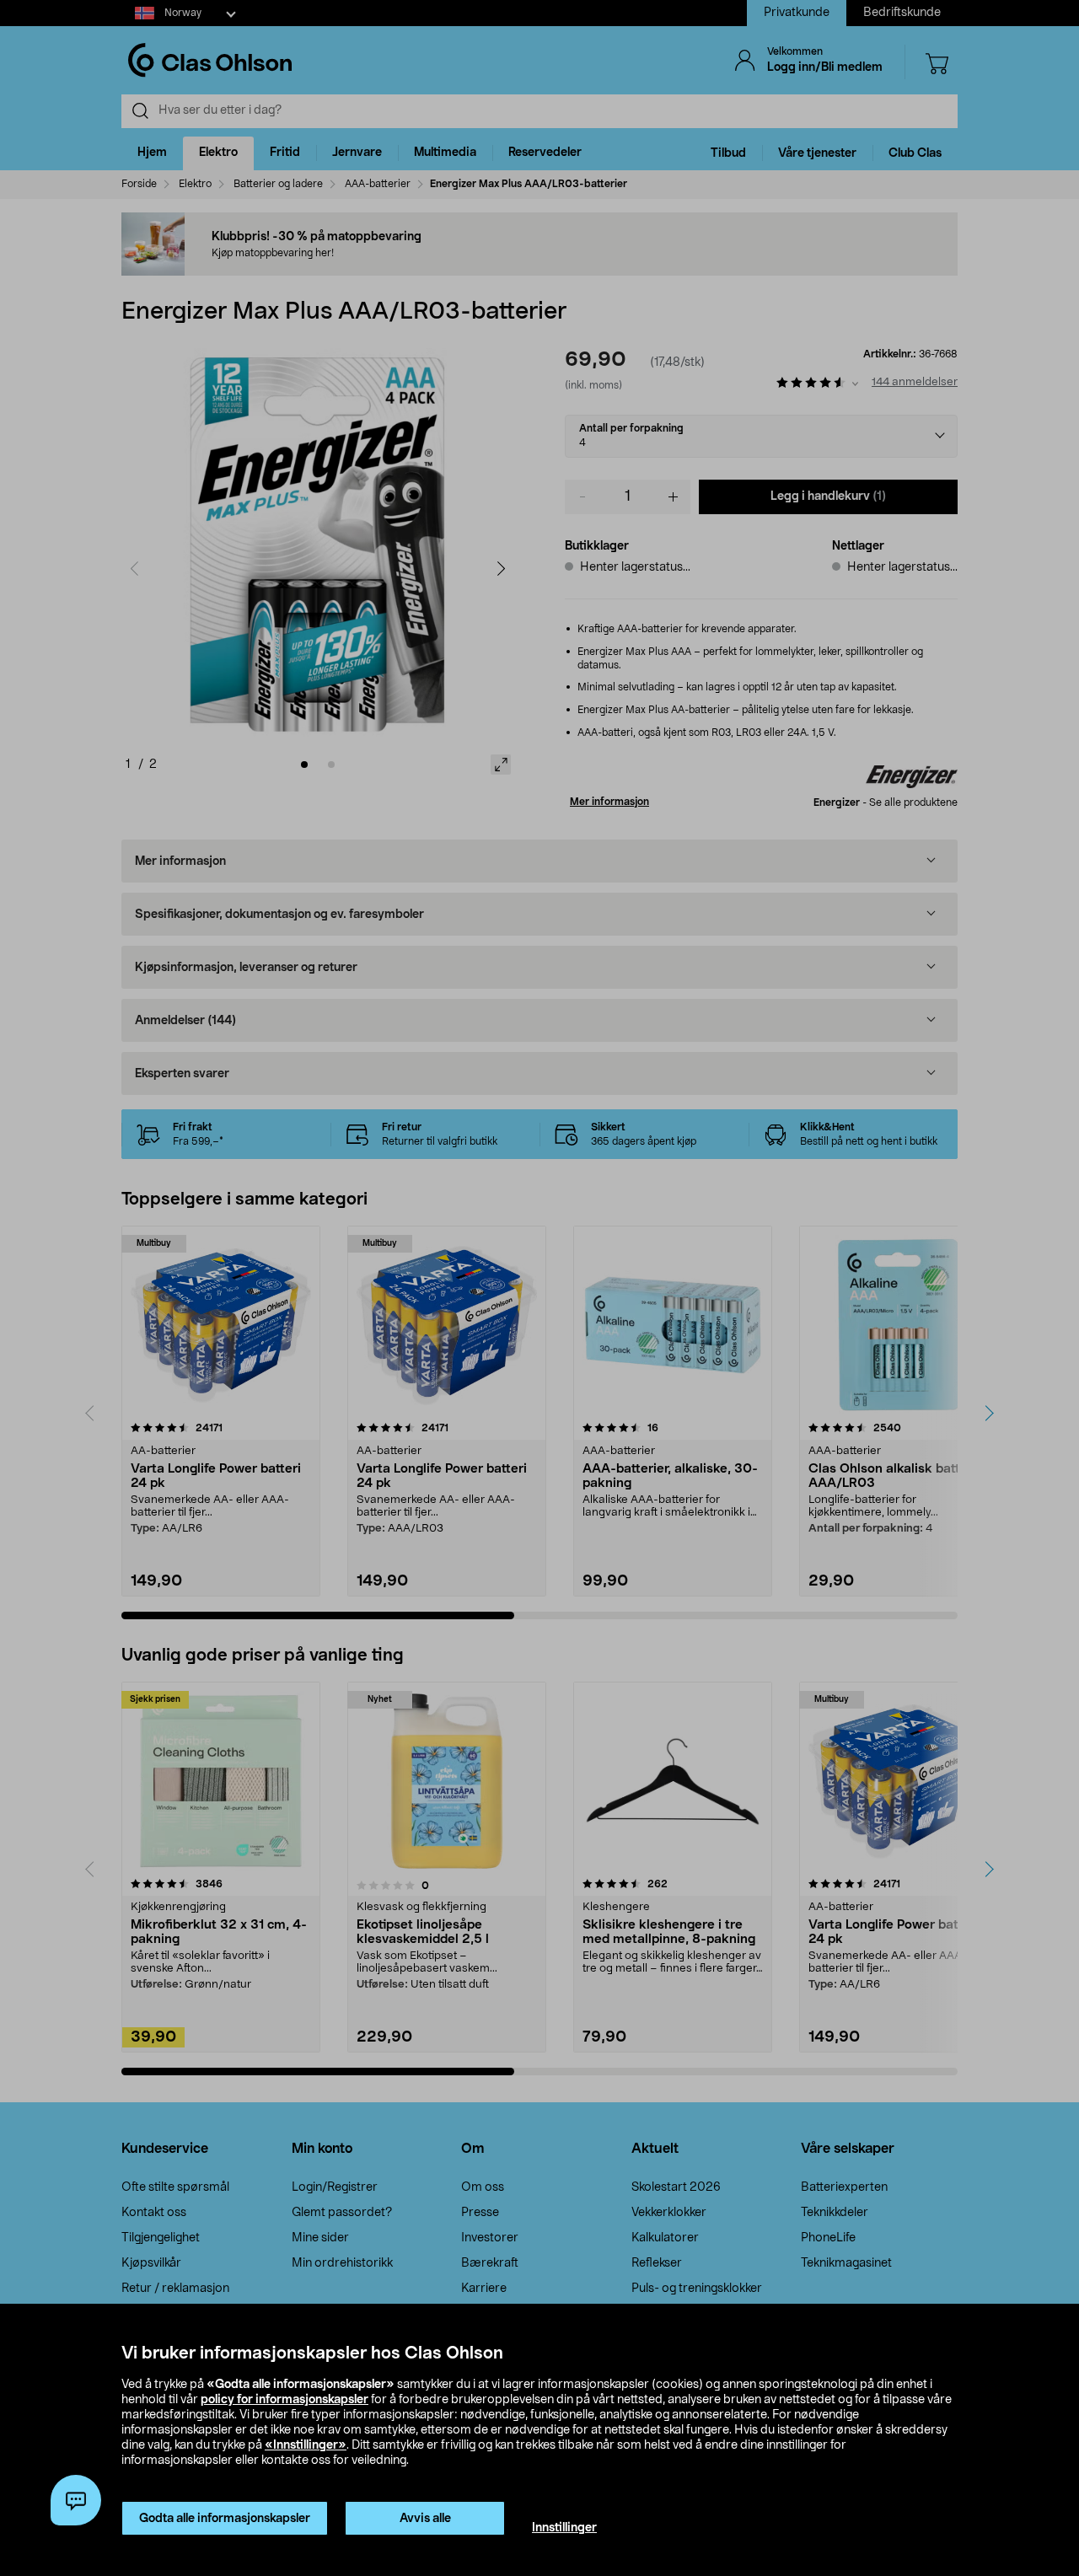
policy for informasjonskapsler (285, 2400)
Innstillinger (564, 2528)
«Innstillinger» (306, 2445)
